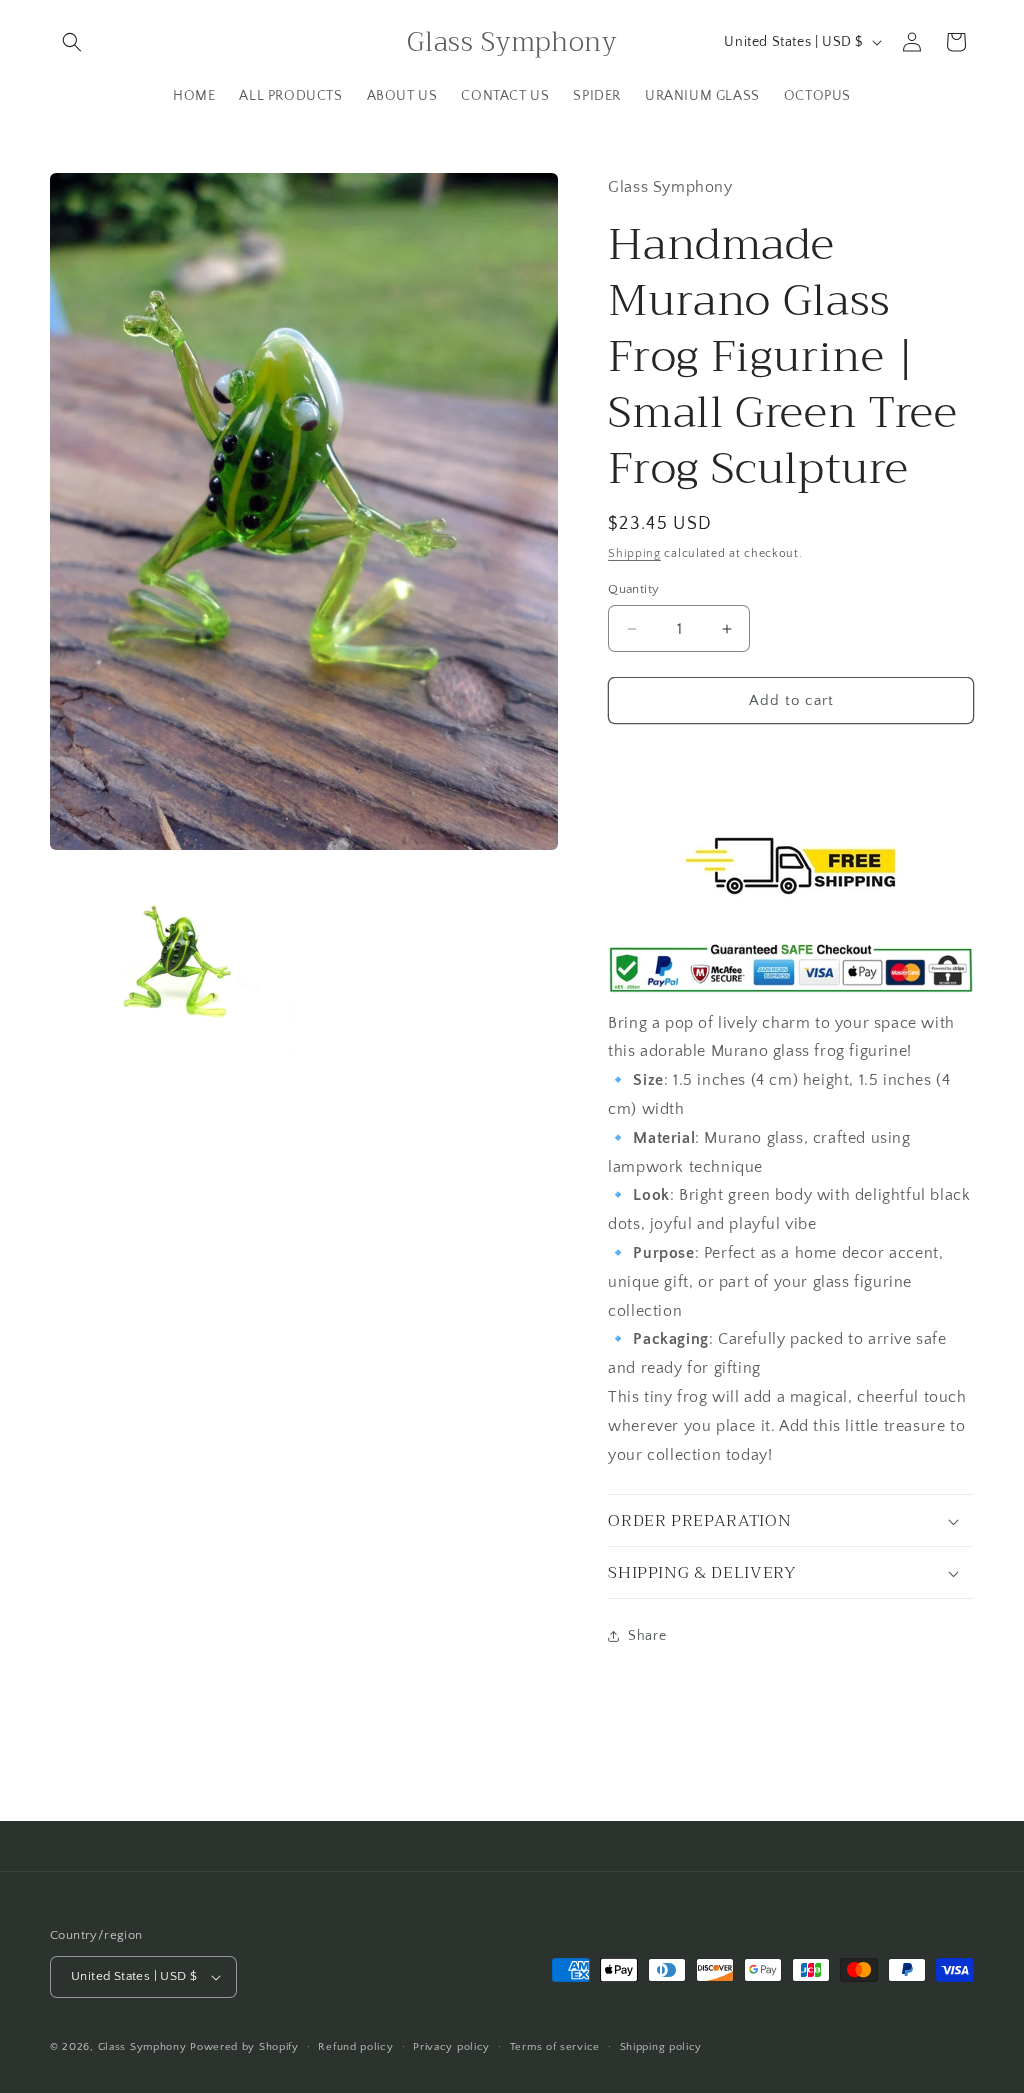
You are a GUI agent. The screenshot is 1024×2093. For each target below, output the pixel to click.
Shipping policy (661, 2047)
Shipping (634, 553)
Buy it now (791, 757)
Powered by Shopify (244, 2047)
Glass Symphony (142, 2047)
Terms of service (555, 2047)
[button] (72, 42)
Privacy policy (451, 2047)
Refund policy (355, 2047)
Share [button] (647, 1636)
